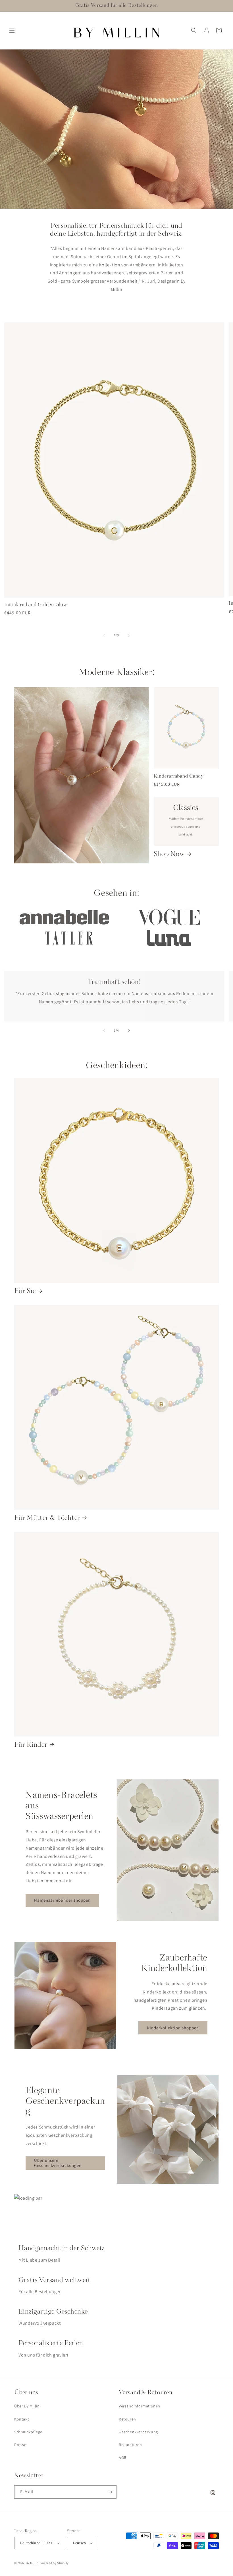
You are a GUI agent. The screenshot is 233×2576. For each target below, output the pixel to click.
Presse (20, 2445)
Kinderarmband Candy (179, 776)
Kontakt (22, 2419)
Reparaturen (130, 2445)
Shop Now (169, 854)
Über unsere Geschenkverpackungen (58, 2163)
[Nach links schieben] (104, 635)
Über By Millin (27, 2406)
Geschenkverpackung (138, 2432)
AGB (123, 2457)
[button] (12, 30)
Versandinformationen (140, 2406)
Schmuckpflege (28, 2432)
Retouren (127, 2419)
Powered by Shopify (54, 2563)
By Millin (32, 2563)
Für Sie (25, 1291)
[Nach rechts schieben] (129, 635)
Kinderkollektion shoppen (173, 2028)
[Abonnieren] (110, 2492)
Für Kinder (31, 1745)
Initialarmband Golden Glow (36, 605)
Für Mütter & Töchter (47, 1518)
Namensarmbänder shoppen (62, 1900)
